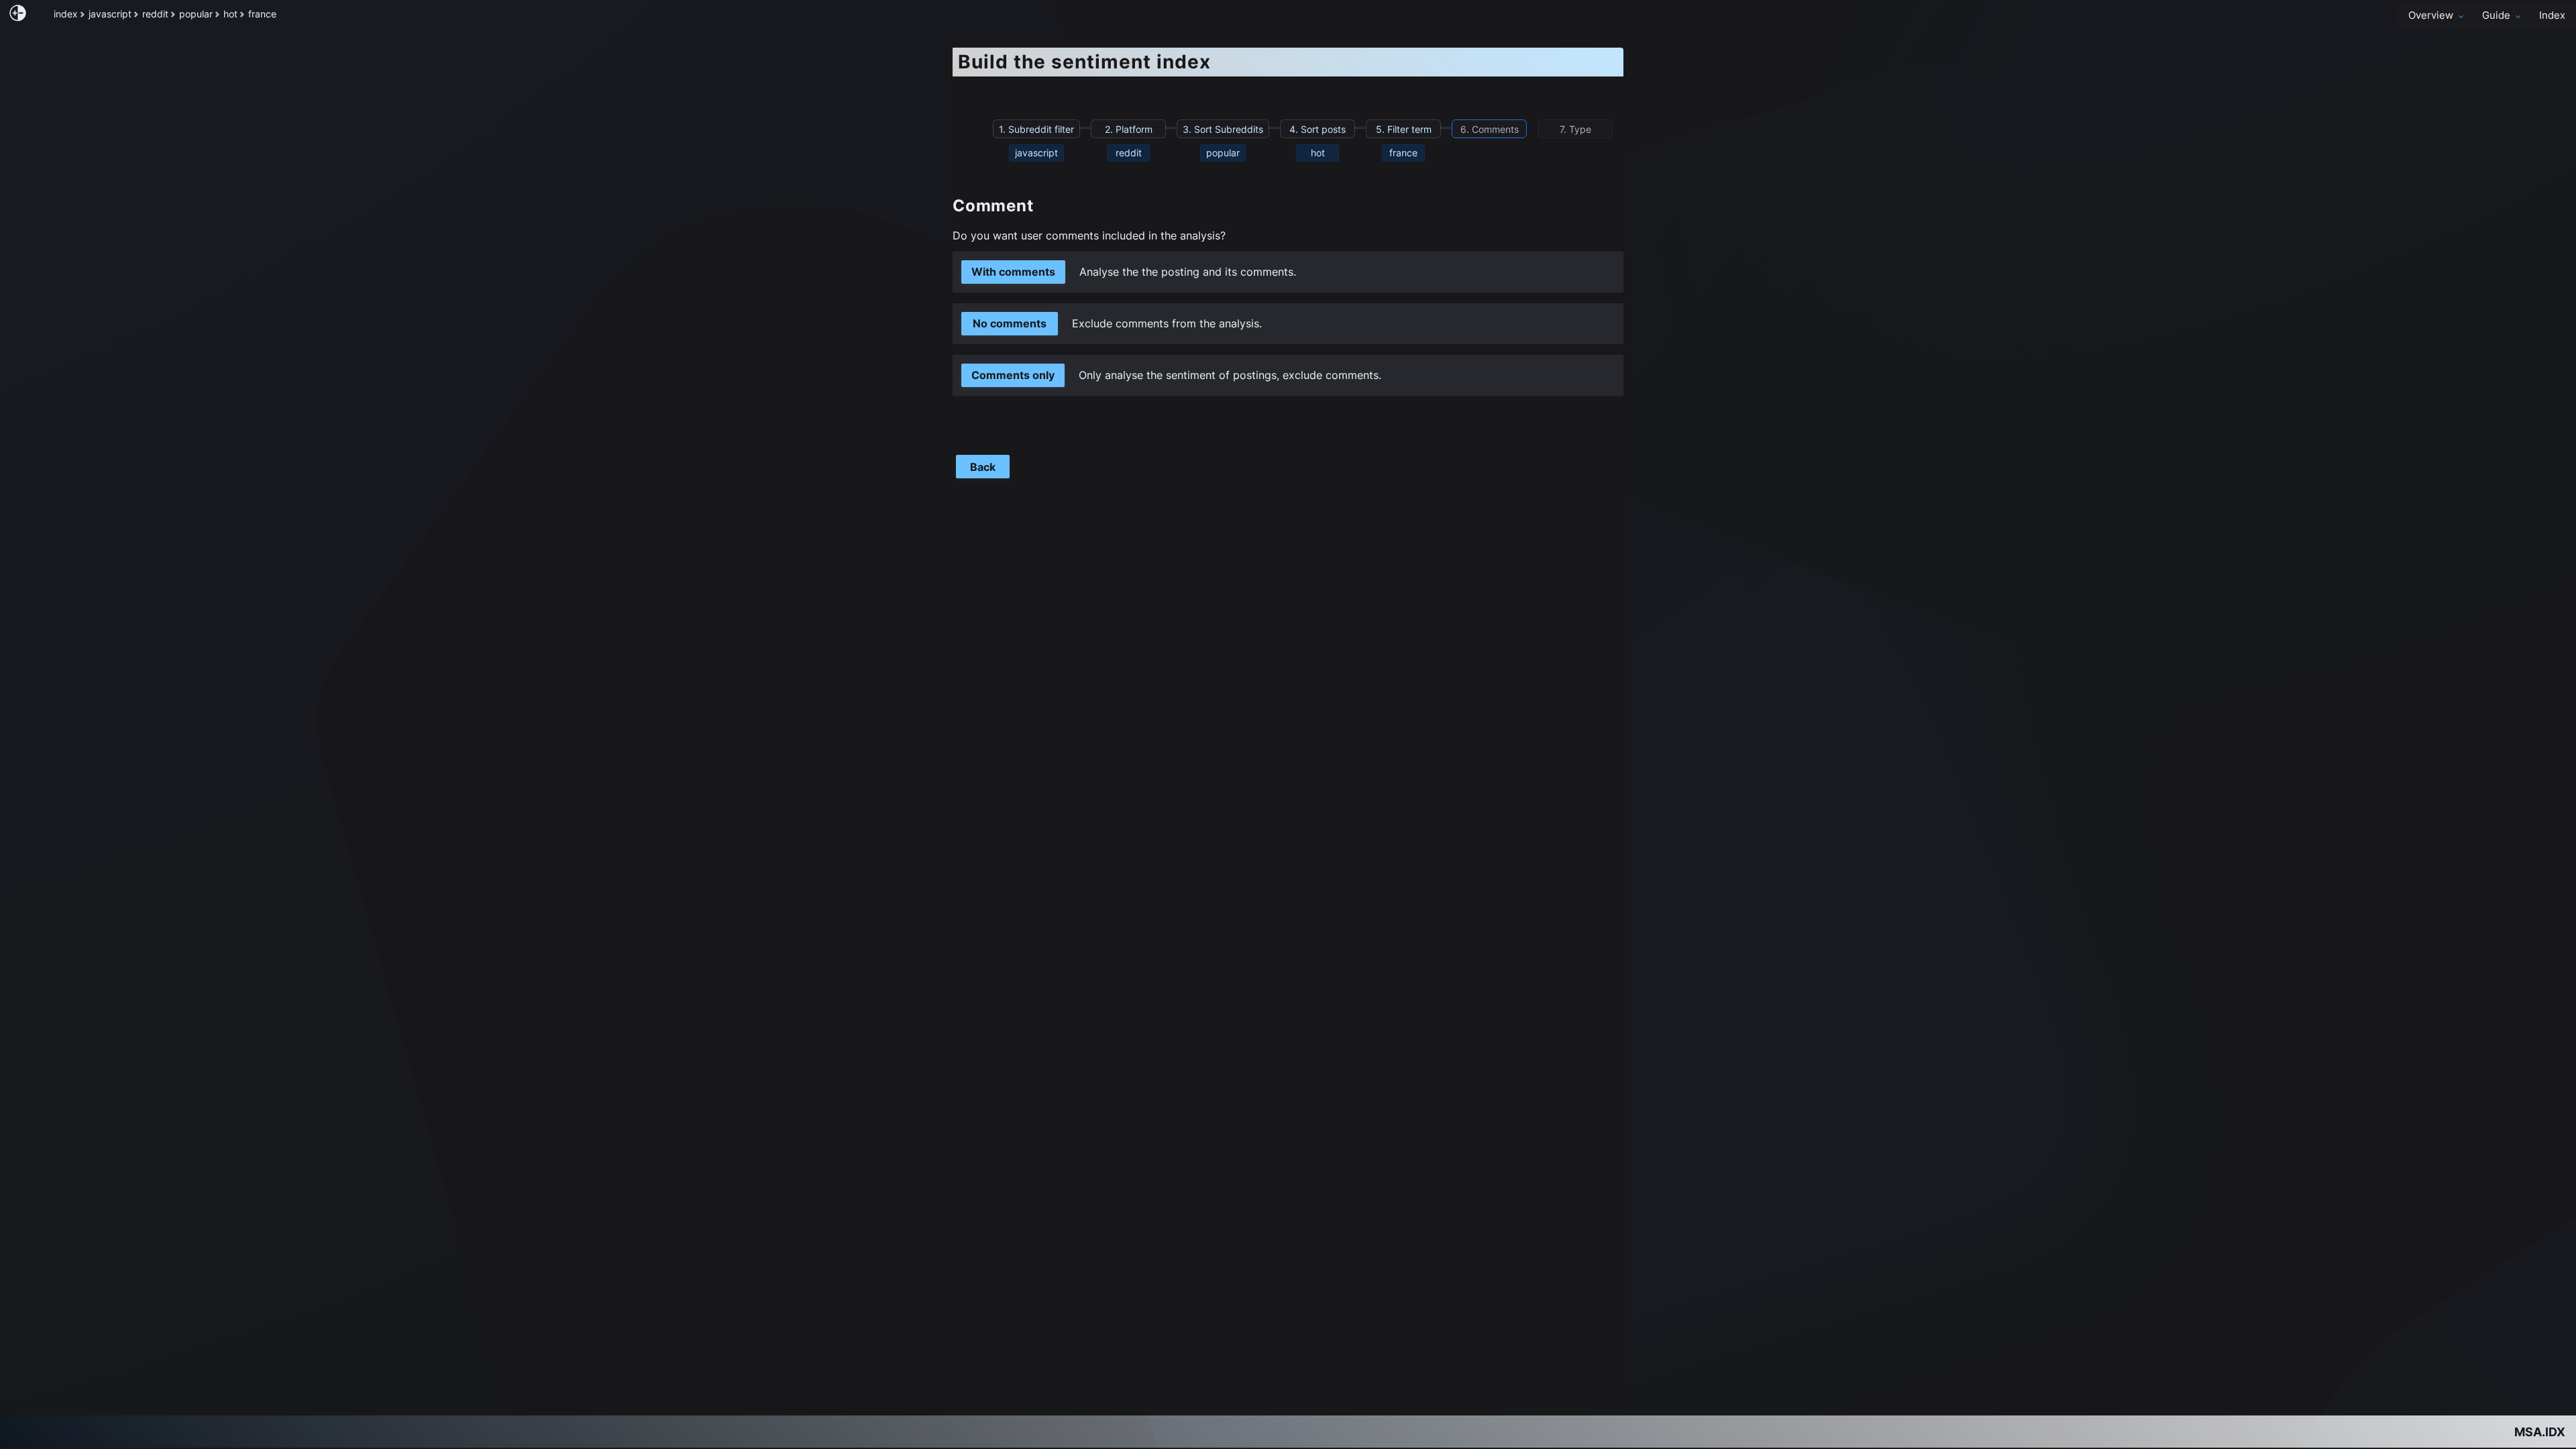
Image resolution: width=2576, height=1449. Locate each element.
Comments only (1013, 375)
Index (2552, 15)
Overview (2431, 15)
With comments (1013, 272)
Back (983, 467)
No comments (1010, 323)
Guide (2496, 15)
